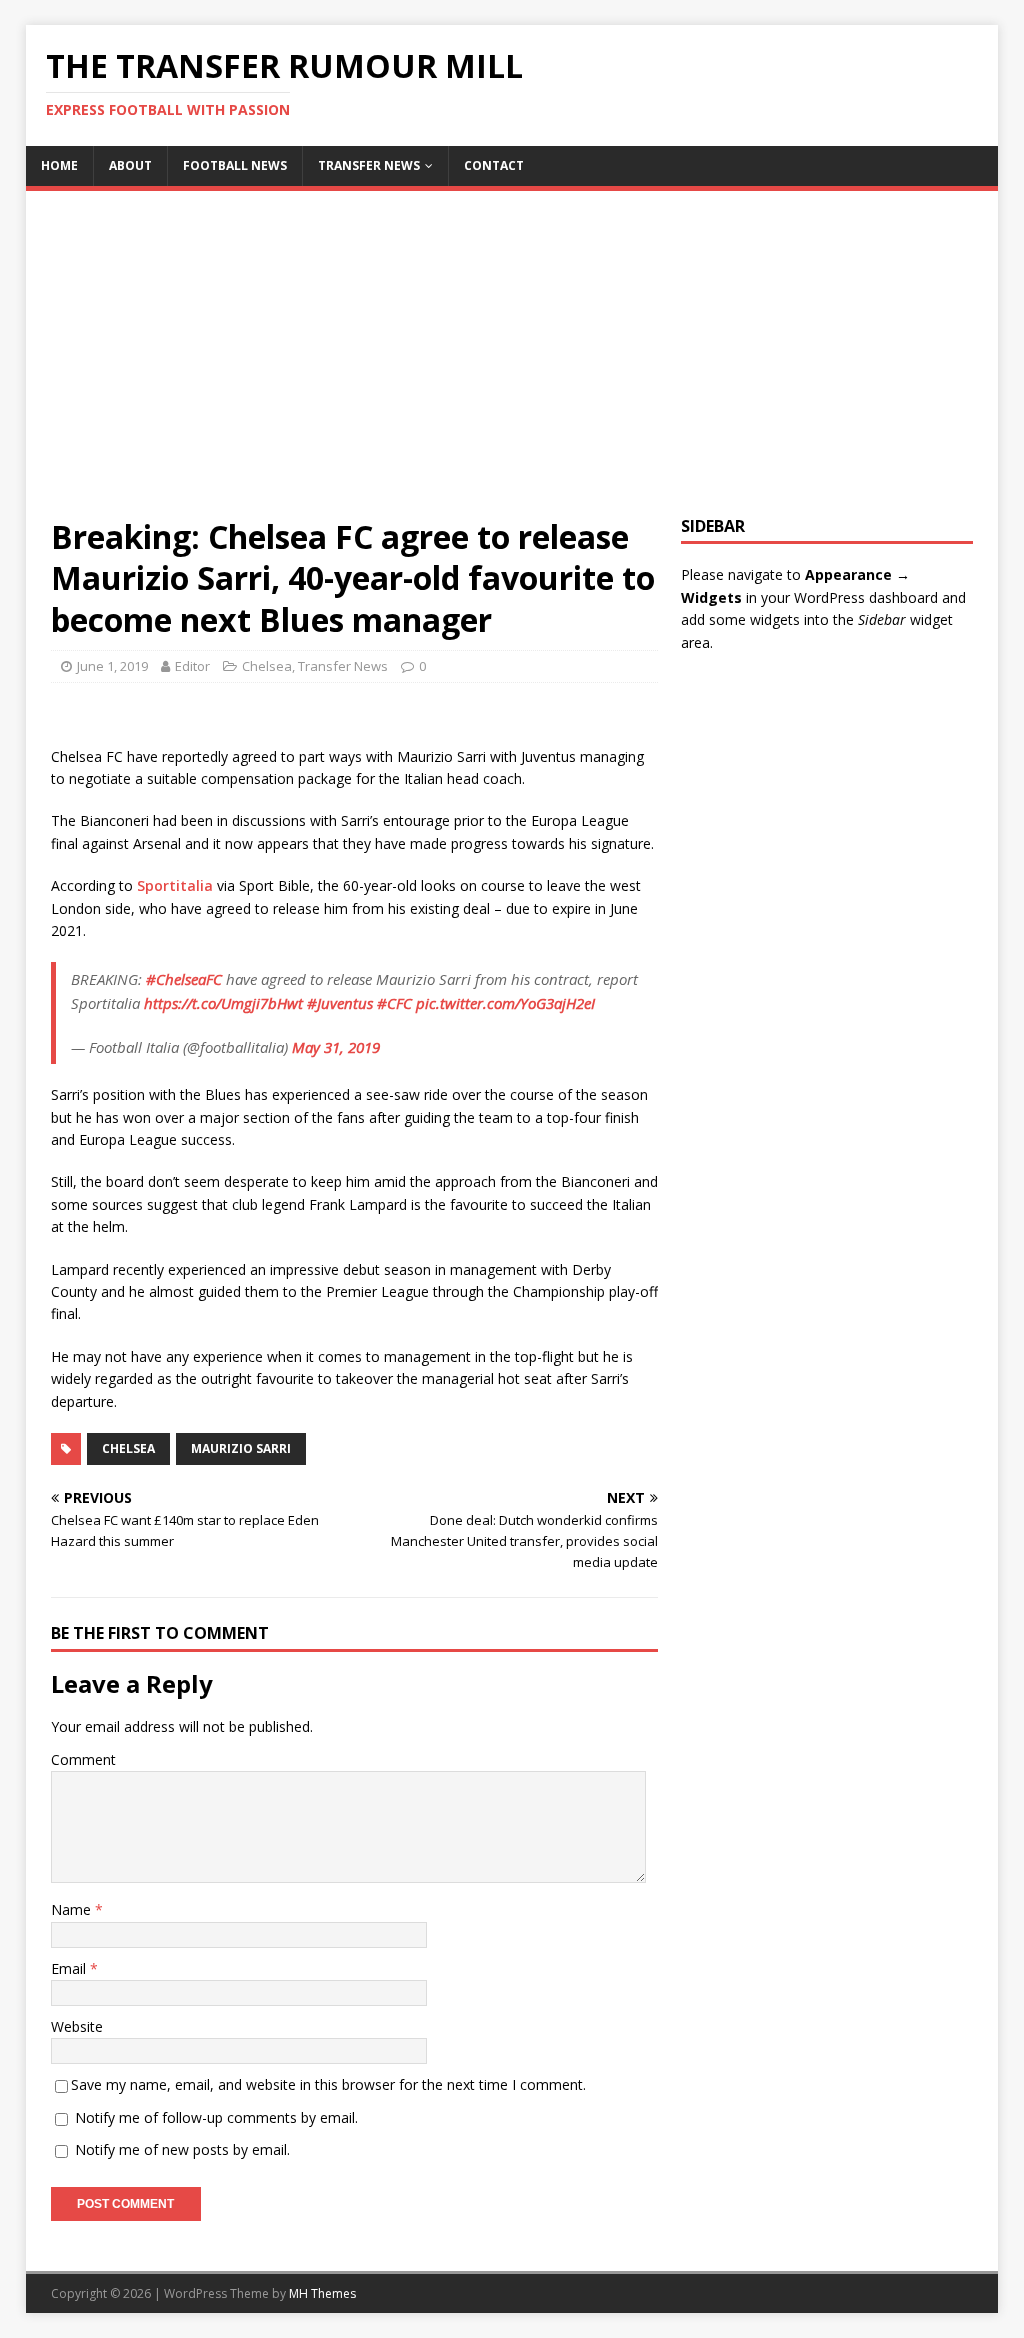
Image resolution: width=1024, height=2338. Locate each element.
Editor (192, 666)
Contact (494, 165)
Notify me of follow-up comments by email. (216, 2117)
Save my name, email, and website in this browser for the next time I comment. (328, 2084)
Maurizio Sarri (241, 1448)
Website (77, 2026)
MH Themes (322, 2293)
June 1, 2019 (112, 666)
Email (70, 1968)
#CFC (394, 1003)
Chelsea (267, 666)
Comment (83, 1759)
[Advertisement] (512, 366)
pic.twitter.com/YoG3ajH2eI (505, 1003)
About (130, 165)
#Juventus (340, 1003)
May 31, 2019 (336, 1047)
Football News (235, 165)
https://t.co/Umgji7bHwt (223, 1003)
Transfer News (369, 165)
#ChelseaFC (184, 979)
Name (73, 1909)
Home (59, 165)
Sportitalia (175, 885)
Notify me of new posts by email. (182, 2149)
